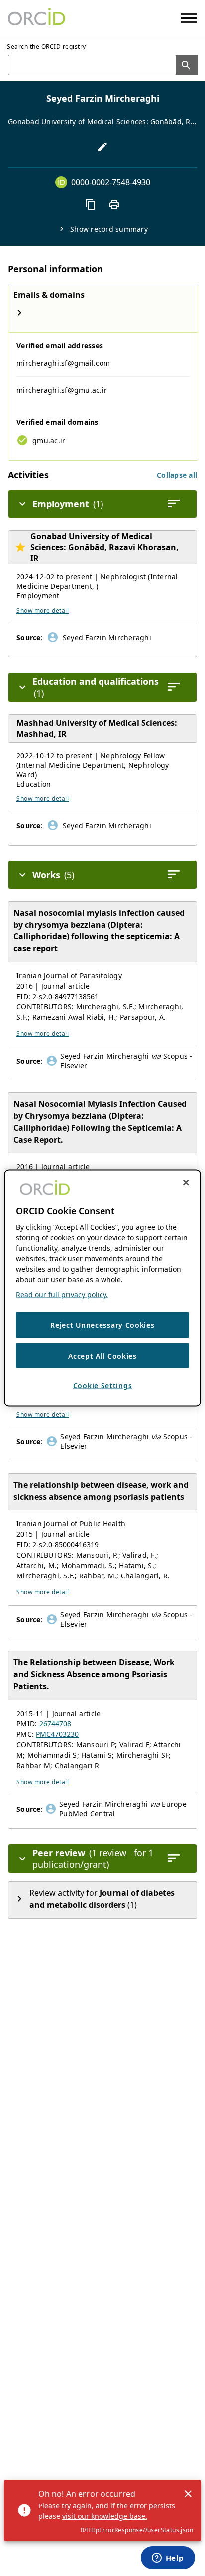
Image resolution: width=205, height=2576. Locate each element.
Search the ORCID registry (47, 46)
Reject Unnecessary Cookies (102, 1325)
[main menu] (189, 18)
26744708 (55, 1724)
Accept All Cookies (102, 1355)
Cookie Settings (103, 1386)
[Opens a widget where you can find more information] (168, 2559)
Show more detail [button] (43, 610)
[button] (177, 475)
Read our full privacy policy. (62, 1295)
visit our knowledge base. (105, 2516)
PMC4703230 (57, 1734)
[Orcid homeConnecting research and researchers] (37, 18)
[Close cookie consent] (186, 1183)
